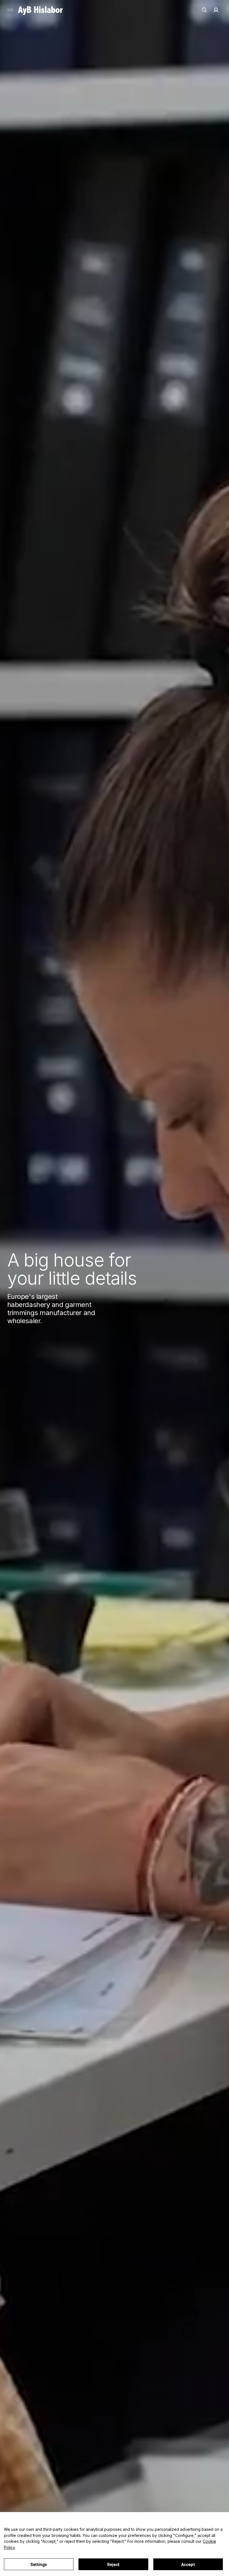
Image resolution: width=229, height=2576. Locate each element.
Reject (114, 2564)
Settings (39, 2564)
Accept (188, 2564)
